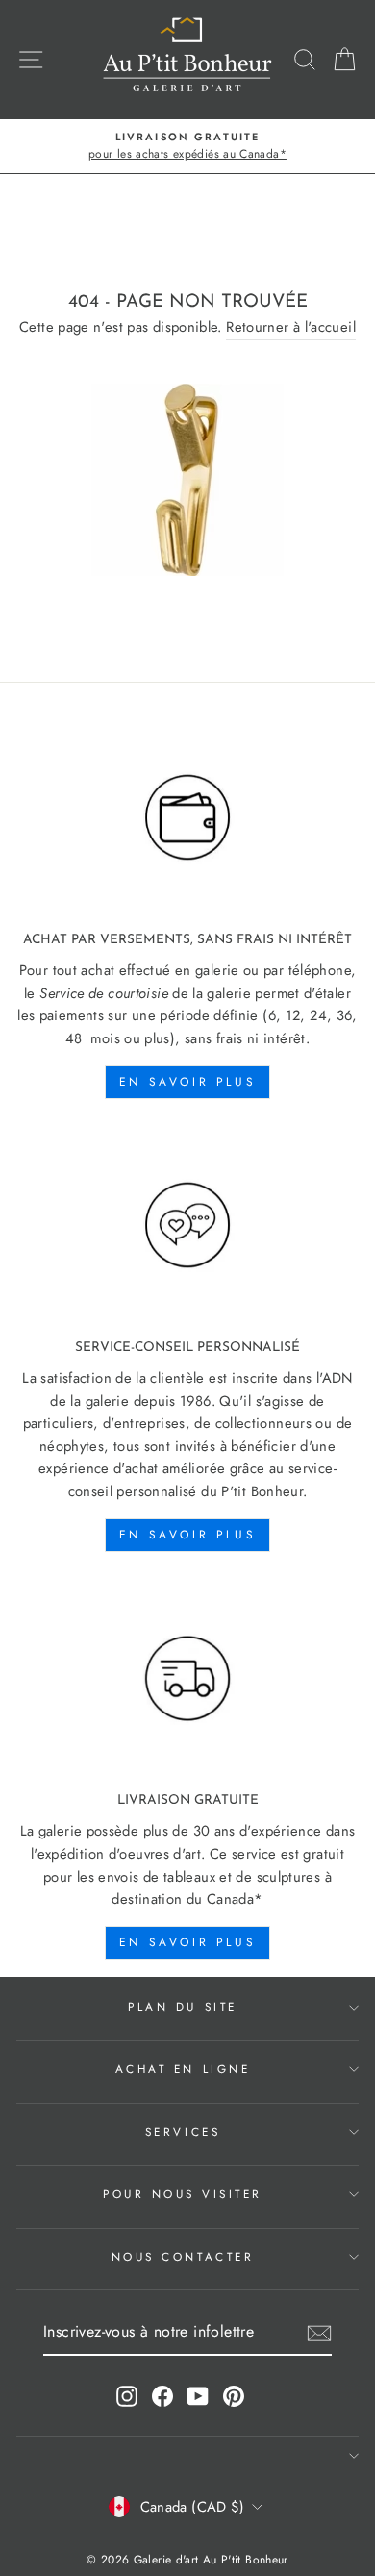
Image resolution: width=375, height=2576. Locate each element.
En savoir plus (187, 1082)
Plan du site (182, 2006)
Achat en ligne (183, 2069)
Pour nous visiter (183, 2194)
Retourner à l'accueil (291, 327)
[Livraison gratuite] (187, 1679)
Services (183, 2131)
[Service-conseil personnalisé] (187, 1226)
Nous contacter (183, 2256)
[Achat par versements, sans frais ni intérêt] (187, 817)
